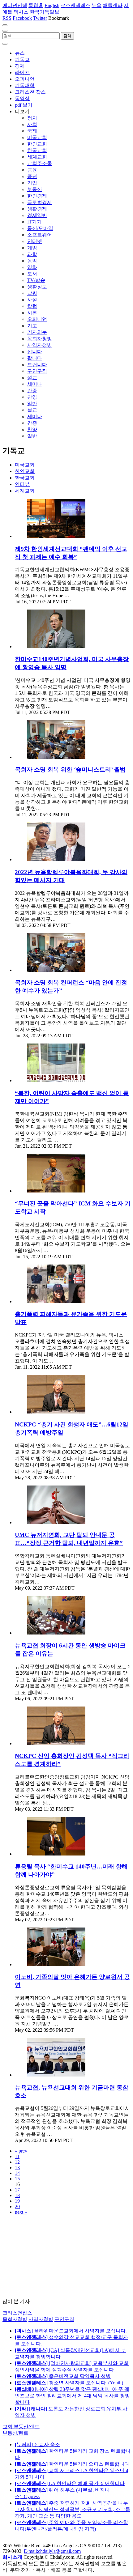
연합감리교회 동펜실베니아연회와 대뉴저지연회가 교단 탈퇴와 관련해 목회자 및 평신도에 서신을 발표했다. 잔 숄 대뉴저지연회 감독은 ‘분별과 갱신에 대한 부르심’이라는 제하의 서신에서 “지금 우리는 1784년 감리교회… (73, 1569)
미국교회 (37, 137)
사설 (32, 300)
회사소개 (12, 2557)
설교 (32, 378)
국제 (32, 131)
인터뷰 (22, 484)
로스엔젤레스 (75, 5)
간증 (32, 391)
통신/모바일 (40, 228)
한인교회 (37, 144)
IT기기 (34, 222)
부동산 (35, 189)
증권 (32, 176)
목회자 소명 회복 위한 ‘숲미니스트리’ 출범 (70, 769)
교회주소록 (40, 163)
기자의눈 (37, 332)
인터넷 (35, 241)
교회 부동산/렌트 (21, 2427)
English (52, 5)
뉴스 (20, 53)
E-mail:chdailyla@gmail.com (52, 2551)
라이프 (22, 72)
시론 (32, 313)
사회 (32, 124)
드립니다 (37, 365)
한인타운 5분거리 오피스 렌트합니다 (72, 2464)
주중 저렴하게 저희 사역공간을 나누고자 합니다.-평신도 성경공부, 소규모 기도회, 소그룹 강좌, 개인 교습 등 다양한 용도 (73, 2509)
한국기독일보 (45, 12)
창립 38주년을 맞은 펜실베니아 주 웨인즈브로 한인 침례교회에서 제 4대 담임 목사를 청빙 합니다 (72, 2396)
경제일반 (37, 215)
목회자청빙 (40, 339)
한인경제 (37, 196)
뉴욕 (97, 5)
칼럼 (32, 306)
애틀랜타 (113, 5)
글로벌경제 (40, 202)
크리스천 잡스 (30, 92)
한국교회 (37, 150)
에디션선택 (15, 5)
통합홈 (36, 5)
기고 (32, 326)
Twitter (40, 18)
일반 (32, 404)
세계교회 (37, 157)
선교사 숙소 (37, 2444)
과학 (32, 254)
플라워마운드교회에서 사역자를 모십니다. (71, 2331)
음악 (32, 261)
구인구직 (37, 371)
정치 (32, 118)
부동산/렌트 (15, 2433)
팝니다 (35, 358)
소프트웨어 (40, 235)
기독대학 (25, 85)
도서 (32, 274)
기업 (32, 183)
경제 (20, 66)
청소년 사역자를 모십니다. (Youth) (69, 2383)
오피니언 (25, 79)
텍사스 (21, 12)
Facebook (22, 18)
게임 (32, 248)
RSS (7, 18)
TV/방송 (36, 280)
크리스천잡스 (17, 2313)
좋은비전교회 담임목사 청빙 (63, 2376)
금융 (32, 170)
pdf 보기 (24, 105)
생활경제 (37, 209)
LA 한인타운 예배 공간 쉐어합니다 (70, 2483)
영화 (32, 267)
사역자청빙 (40, 345)
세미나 (35, 384)
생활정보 (37, 287)
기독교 (22, 60)
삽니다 (35, 352)
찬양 (32, 397)
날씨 (32, 293)
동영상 (22, 98)
